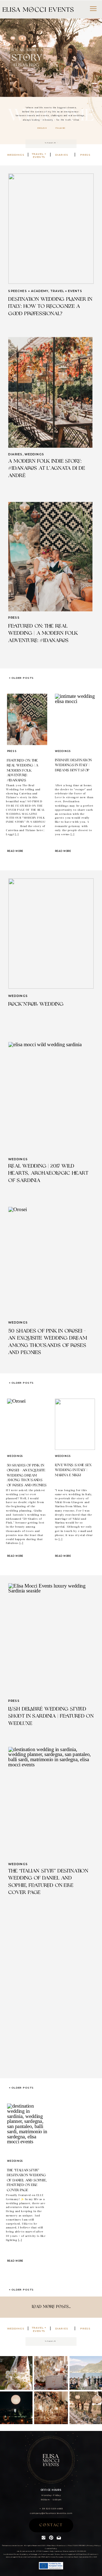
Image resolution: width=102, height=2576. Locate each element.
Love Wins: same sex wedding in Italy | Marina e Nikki (73, 1470)
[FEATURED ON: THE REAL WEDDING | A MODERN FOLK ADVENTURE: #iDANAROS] (50, 557)
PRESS (14, 618)
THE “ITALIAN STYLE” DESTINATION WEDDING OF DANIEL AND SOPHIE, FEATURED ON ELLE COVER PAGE (27, 2180)
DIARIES (15, 454)
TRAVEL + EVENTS (66, 291)
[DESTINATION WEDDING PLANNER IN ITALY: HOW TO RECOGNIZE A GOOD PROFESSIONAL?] (51, 229)
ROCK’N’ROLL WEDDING (36, 1004)
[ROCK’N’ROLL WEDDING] (51, 933)
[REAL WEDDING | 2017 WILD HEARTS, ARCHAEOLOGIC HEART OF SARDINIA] (50, 1097)
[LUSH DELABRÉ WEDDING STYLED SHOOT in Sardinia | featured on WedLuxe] (51, 1638)
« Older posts (21, 678)
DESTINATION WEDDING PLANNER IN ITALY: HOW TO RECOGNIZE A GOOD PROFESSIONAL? (50, 307)
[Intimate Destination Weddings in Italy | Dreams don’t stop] (75, 719)
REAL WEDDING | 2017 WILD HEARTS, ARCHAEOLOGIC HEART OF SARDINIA (48, 1173)
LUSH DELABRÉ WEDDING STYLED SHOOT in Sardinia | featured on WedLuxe (51, 1716)
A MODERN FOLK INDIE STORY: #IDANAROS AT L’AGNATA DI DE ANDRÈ (47, 469)
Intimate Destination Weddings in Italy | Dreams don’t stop (73, 765)
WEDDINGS (34, 454)
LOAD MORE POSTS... (51, 2307)
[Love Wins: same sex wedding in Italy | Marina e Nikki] (75, 1424)
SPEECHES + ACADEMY (28, 291)
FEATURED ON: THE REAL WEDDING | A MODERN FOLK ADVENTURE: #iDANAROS (43, 633)
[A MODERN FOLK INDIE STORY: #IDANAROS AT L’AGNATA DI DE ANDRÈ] (50, 393)
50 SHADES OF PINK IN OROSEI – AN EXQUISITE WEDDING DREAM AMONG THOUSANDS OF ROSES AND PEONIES (27, 1476)
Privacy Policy (93, 2545)
